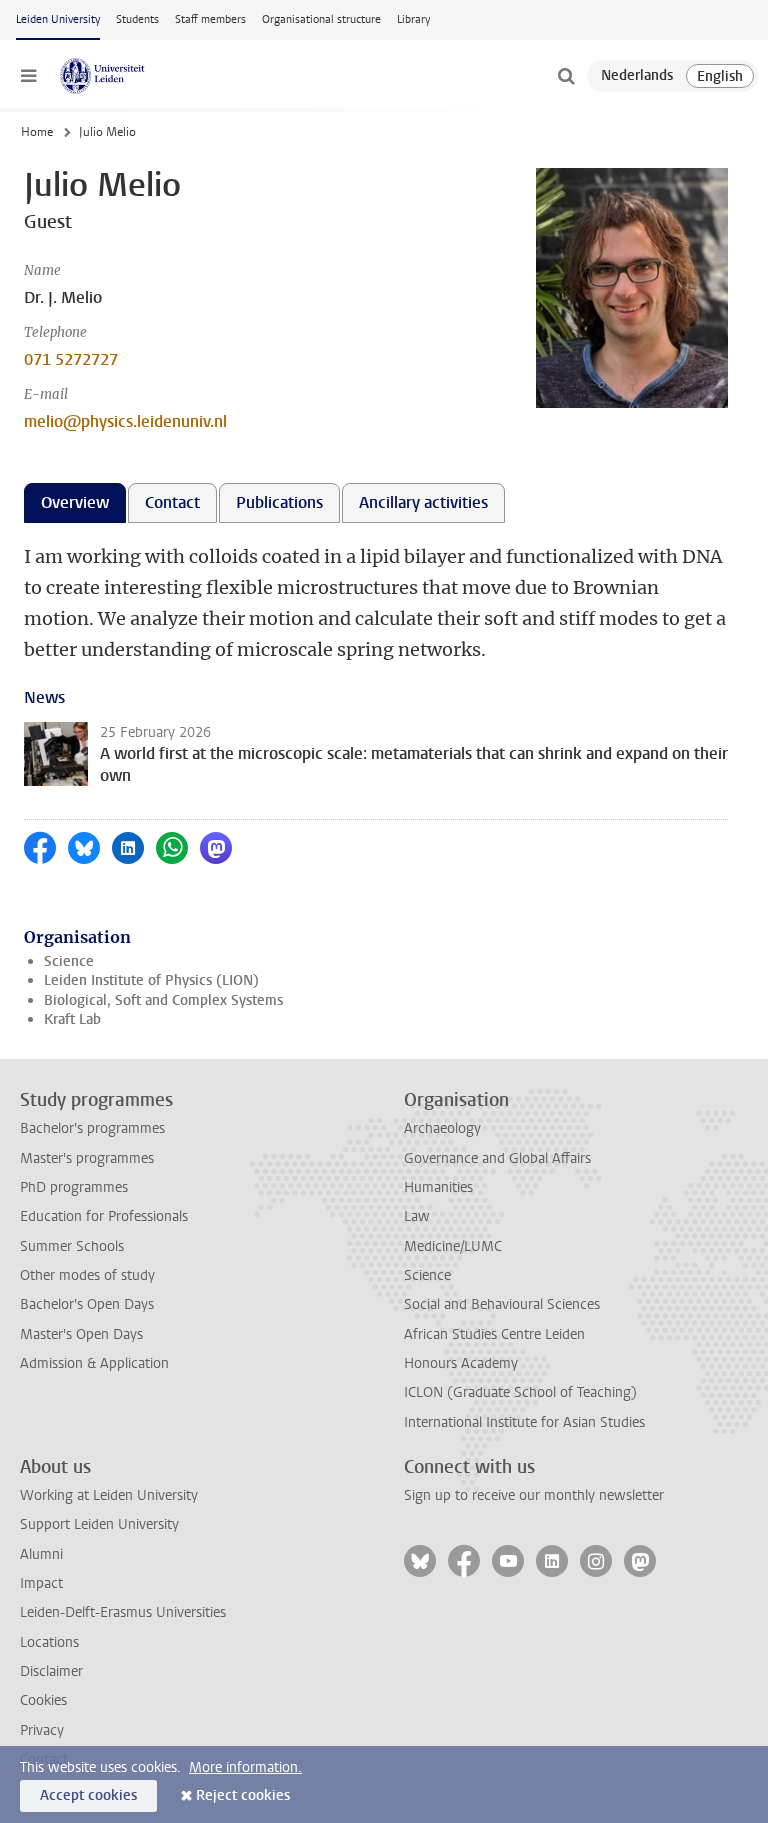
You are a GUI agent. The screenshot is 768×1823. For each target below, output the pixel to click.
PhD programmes (74, 1187)
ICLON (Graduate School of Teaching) (520, 1392)
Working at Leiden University (109, 1495)
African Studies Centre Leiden (494, 1334)
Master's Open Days (81, 1334)
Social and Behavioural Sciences (502, 1304)
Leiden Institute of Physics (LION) (151, 980)
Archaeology (442, 1128)
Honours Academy (461, 1363)
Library (413, 19)
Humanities (438, 1187)
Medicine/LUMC (453, 1246)
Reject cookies (243, 1795)
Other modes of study (87, 1275)
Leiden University (58, 19)
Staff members (210, 19)
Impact (41, 1583)
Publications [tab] (279, 502)
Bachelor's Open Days (87, 1304)
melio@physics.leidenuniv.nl (125, 421)
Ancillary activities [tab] (423, 502)
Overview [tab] (75, 502)
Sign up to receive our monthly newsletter (534, 1495)
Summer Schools (72, 1246)
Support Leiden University (99, 1524)
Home (37, 132)
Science (69, 961)
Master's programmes (87, 1158)
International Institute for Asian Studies (524, 1422)
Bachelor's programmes (92, 1128)
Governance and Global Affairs (497, 1158)
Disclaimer (51, 1671)
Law (417, 1216)
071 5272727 (71, 359)
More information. (245, 1767)
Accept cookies (88, 1795)
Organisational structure (321, 19)
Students (137, 19)
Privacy (42, 1730)
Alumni (41, 1554)
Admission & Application (94, 1363)
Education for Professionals (104, 1216)
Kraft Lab (72, 1019)
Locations (49, 1642)
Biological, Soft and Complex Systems (163, 1000)
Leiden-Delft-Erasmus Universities (123, 1612)
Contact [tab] (172, 502)
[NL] (637, 76)
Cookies (43, 1700)
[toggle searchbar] (566, 76)
